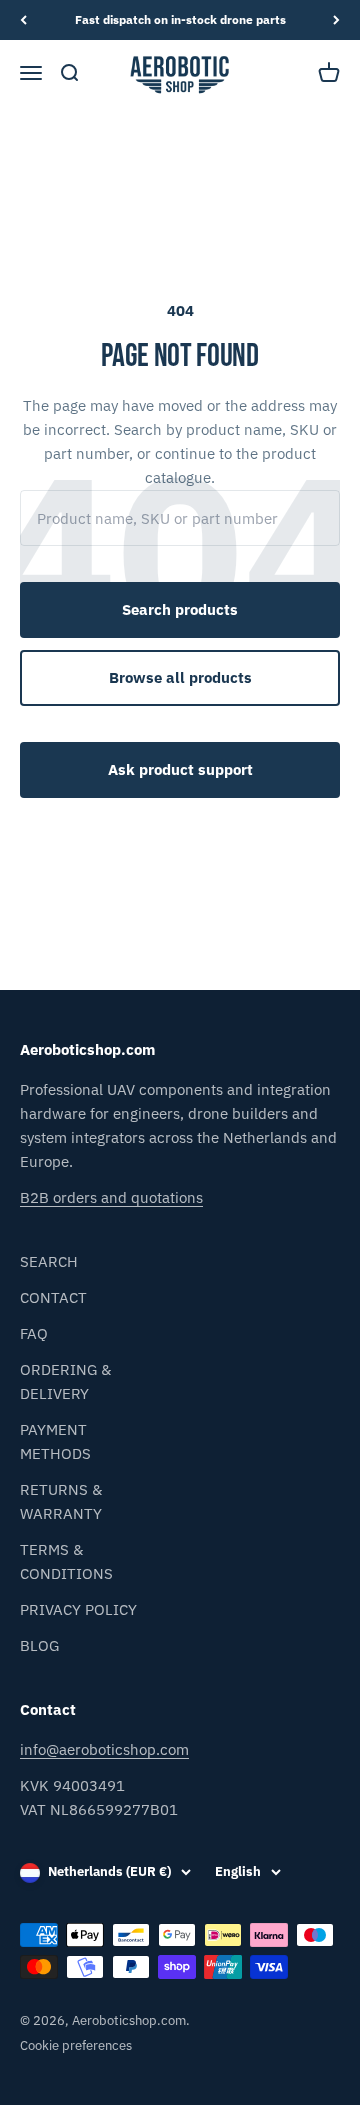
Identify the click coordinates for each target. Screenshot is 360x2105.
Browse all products (180, 677)
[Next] (336, 20)
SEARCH (49, 1261)
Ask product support (180, 769)
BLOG (39, 1645)
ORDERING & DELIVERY (65, 1381)
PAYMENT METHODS (55, 1441)
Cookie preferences (76, 2045)
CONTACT (53, 1297)
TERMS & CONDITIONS (66, 1561)
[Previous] (23, 20)
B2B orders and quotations (111, 1197)
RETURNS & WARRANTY (61, 1501)
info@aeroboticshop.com (104, 1749)
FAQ (34, 1333)
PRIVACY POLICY (78, 1609)
